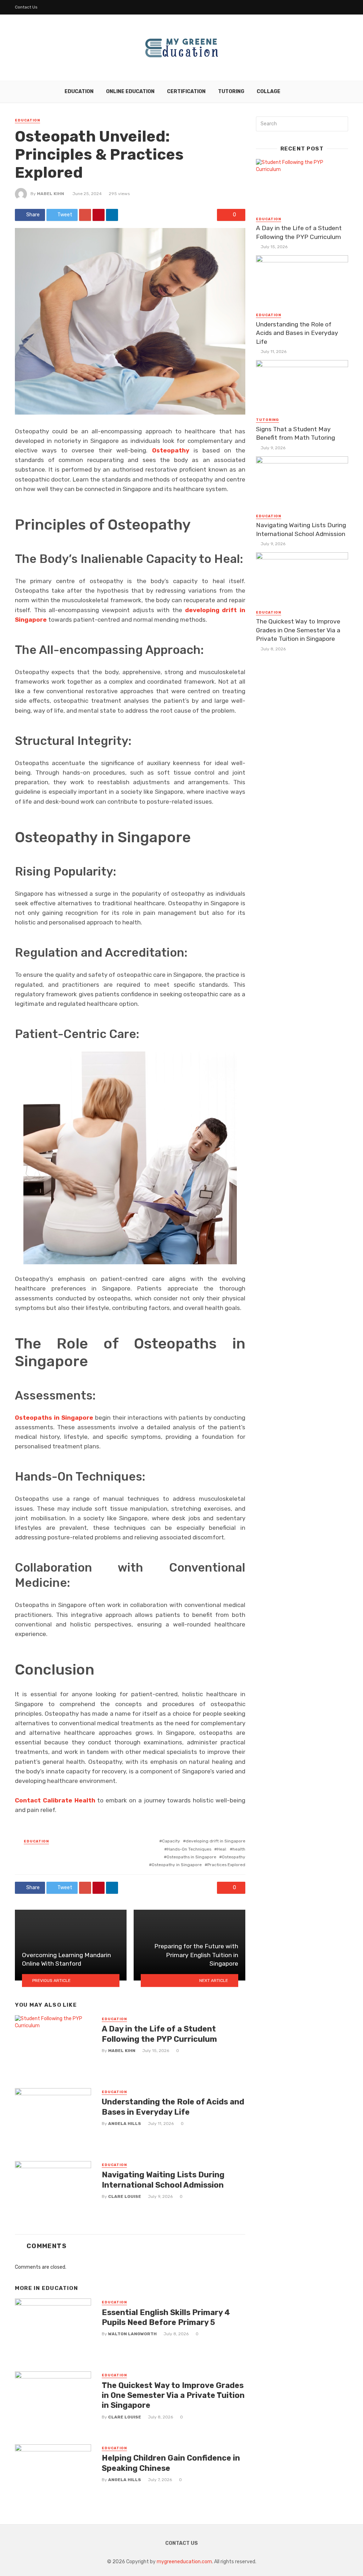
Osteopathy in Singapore (177, 1865)
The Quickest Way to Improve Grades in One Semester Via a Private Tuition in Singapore (173, 2395)
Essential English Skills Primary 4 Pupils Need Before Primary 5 (166, 2317)
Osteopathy (234, 1857)
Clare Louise (125, 2196)
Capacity (171, 1841)
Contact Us (26, 7)
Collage (269, 92)
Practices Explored (226, 1865)
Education (79, 92)
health (239, 1849)
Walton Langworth (132, 2334)
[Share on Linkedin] (112, 215)
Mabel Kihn (51, 194)
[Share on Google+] (85, 215)
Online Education (130, 92)
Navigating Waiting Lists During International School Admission (163, 2180)
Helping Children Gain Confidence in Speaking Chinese (171, 2463)
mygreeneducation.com (184, 2562)
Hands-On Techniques (189, 1849)
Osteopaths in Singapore (191, 1857)
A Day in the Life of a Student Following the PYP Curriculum (159, 2034)
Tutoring (231, 92)
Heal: (222, 1849)
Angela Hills (125, 2124)
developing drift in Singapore (216, 1841)
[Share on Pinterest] (99, 215)
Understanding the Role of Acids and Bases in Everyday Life (173, 2107)
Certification (186, 92)
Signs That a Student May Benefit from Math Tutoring (295, 434)
